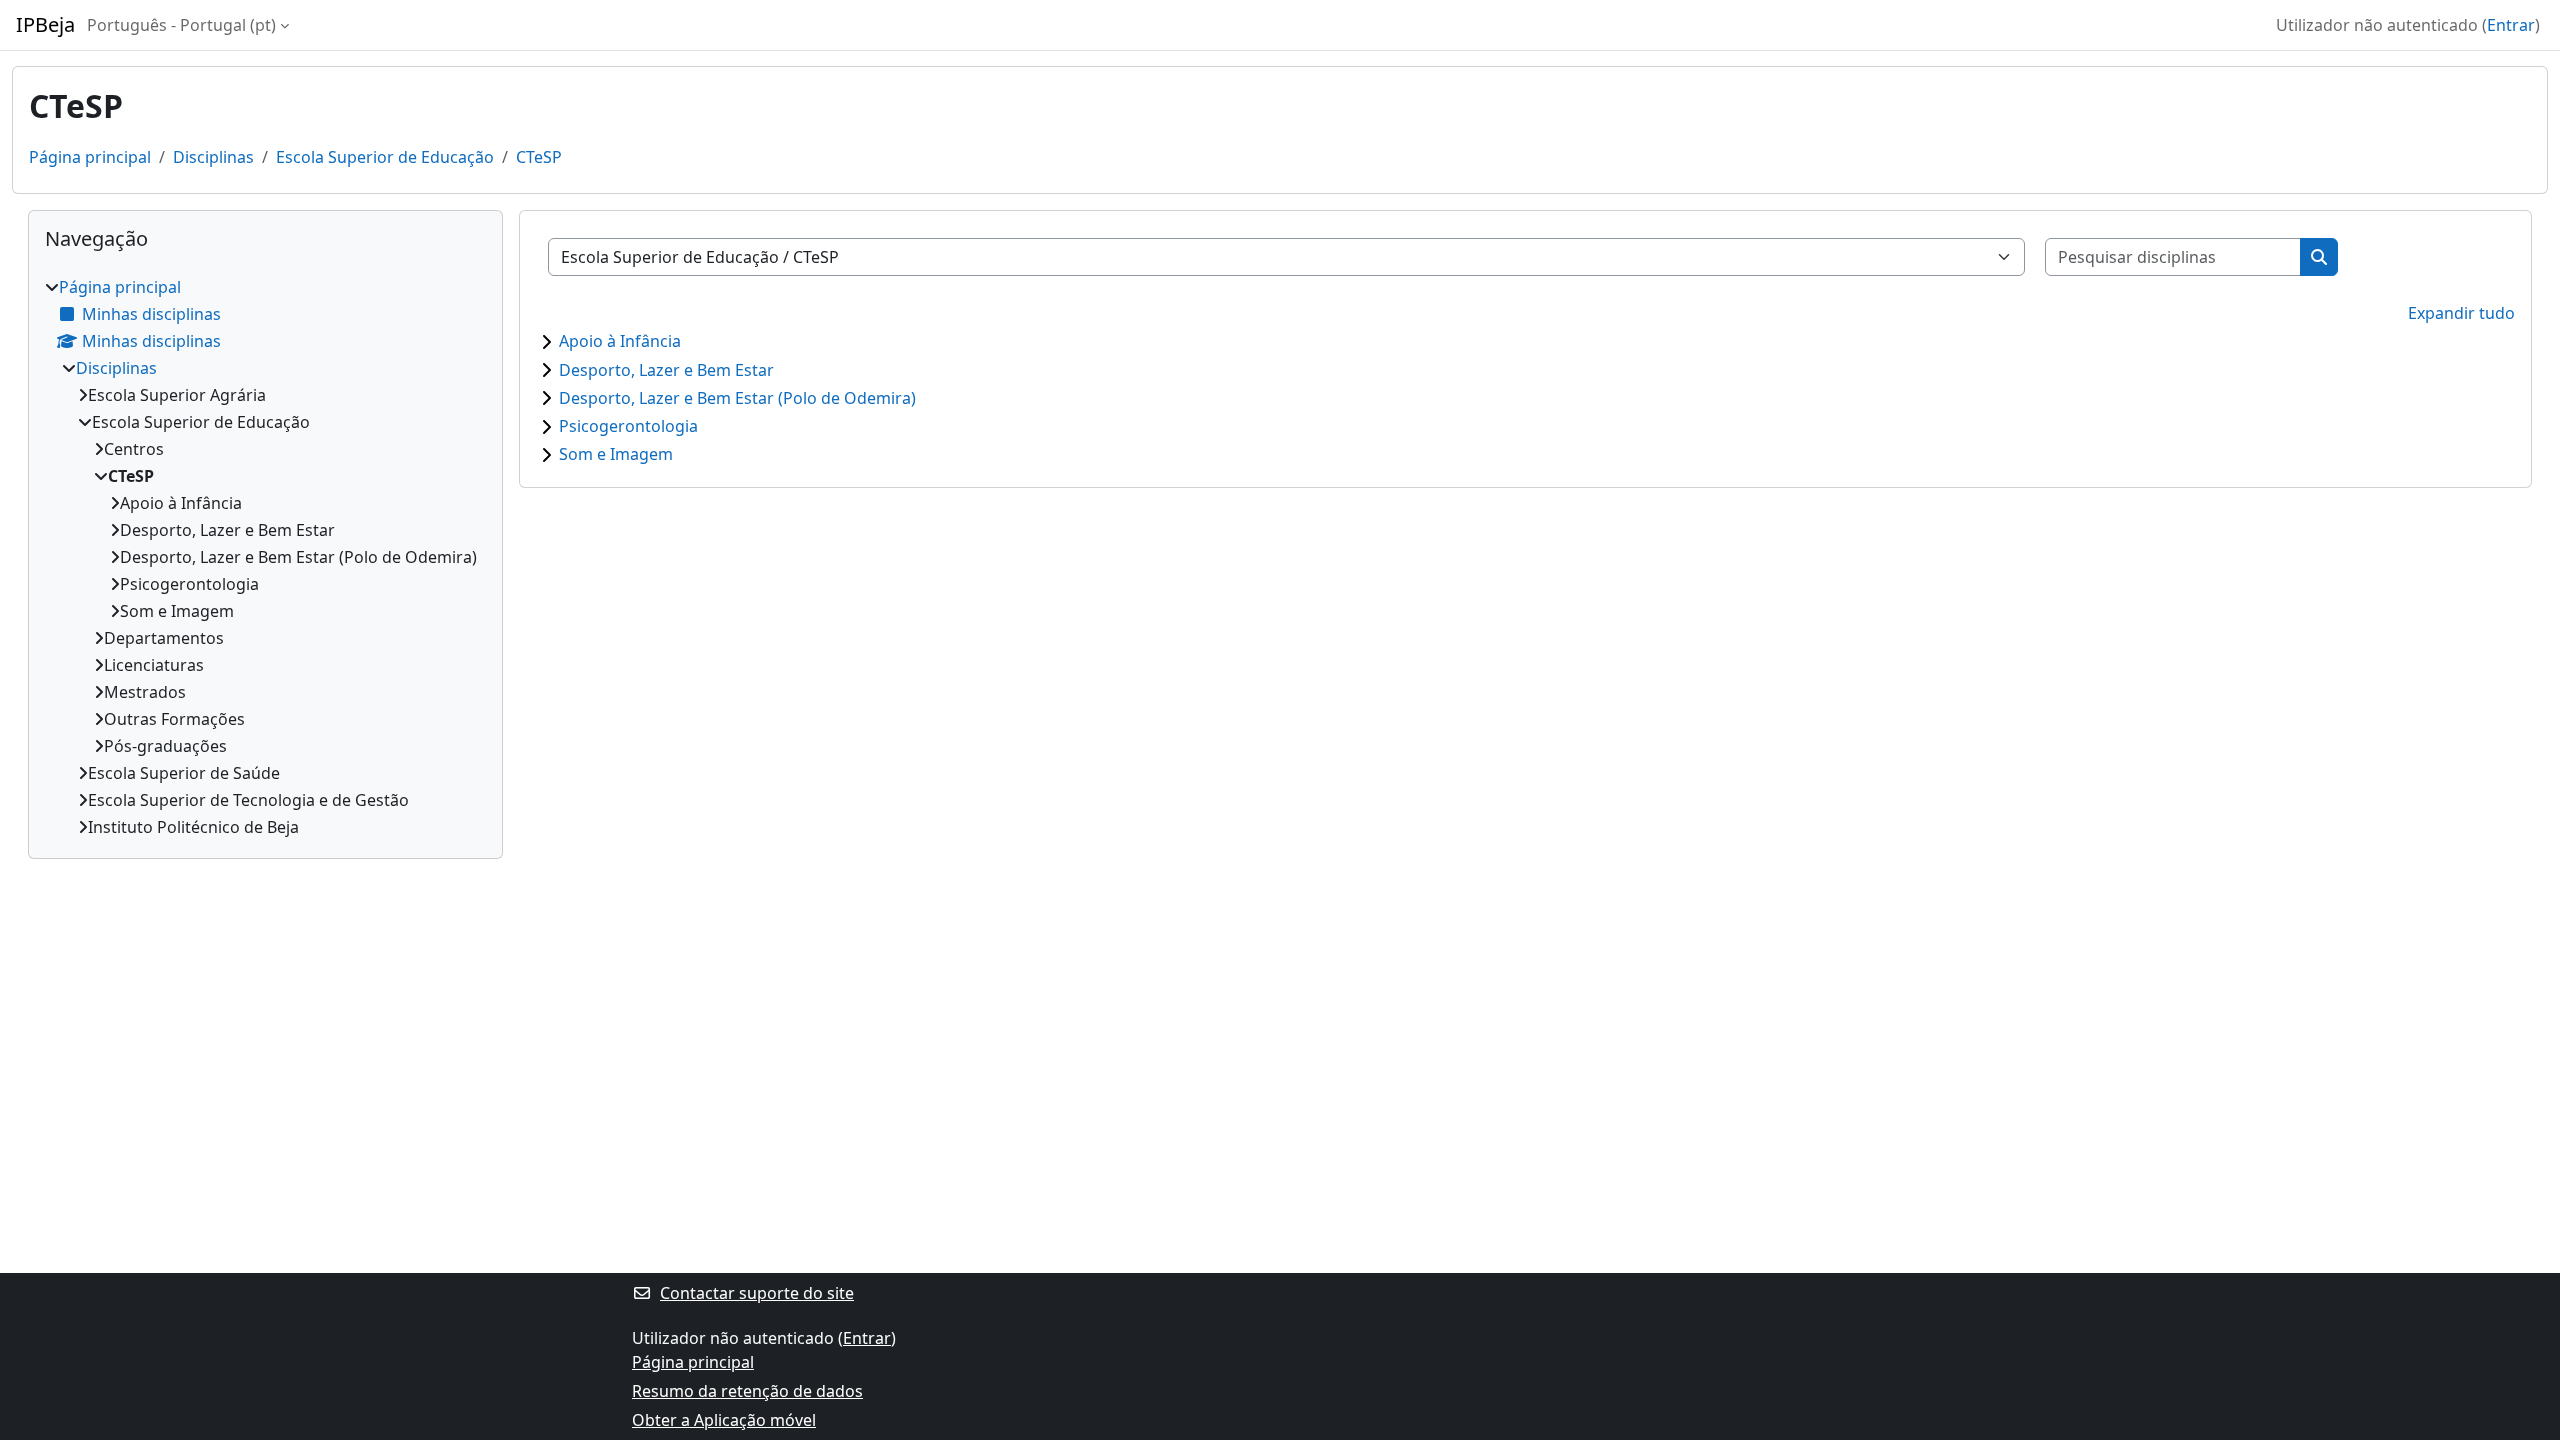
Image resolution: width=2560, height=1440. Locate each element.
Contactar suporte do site (757, 1293)
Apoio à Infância (620, 341)
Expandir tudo (2461, 313)
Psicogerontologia (628, 426)
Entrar (2511, 25)
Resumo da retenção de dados (747, 1391)
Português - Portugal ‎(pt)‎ (181, 25)
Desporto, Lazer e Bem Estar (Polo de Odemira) (737, 398)
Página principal (90, 157)
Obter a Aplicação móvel (724, 1420)
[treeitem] (265, 557)
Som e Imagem (616, 454)
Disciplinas (213, 157)
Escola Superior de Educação (385, 157)
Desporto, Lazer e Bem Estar (666, 370)
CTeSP (539, 157)
